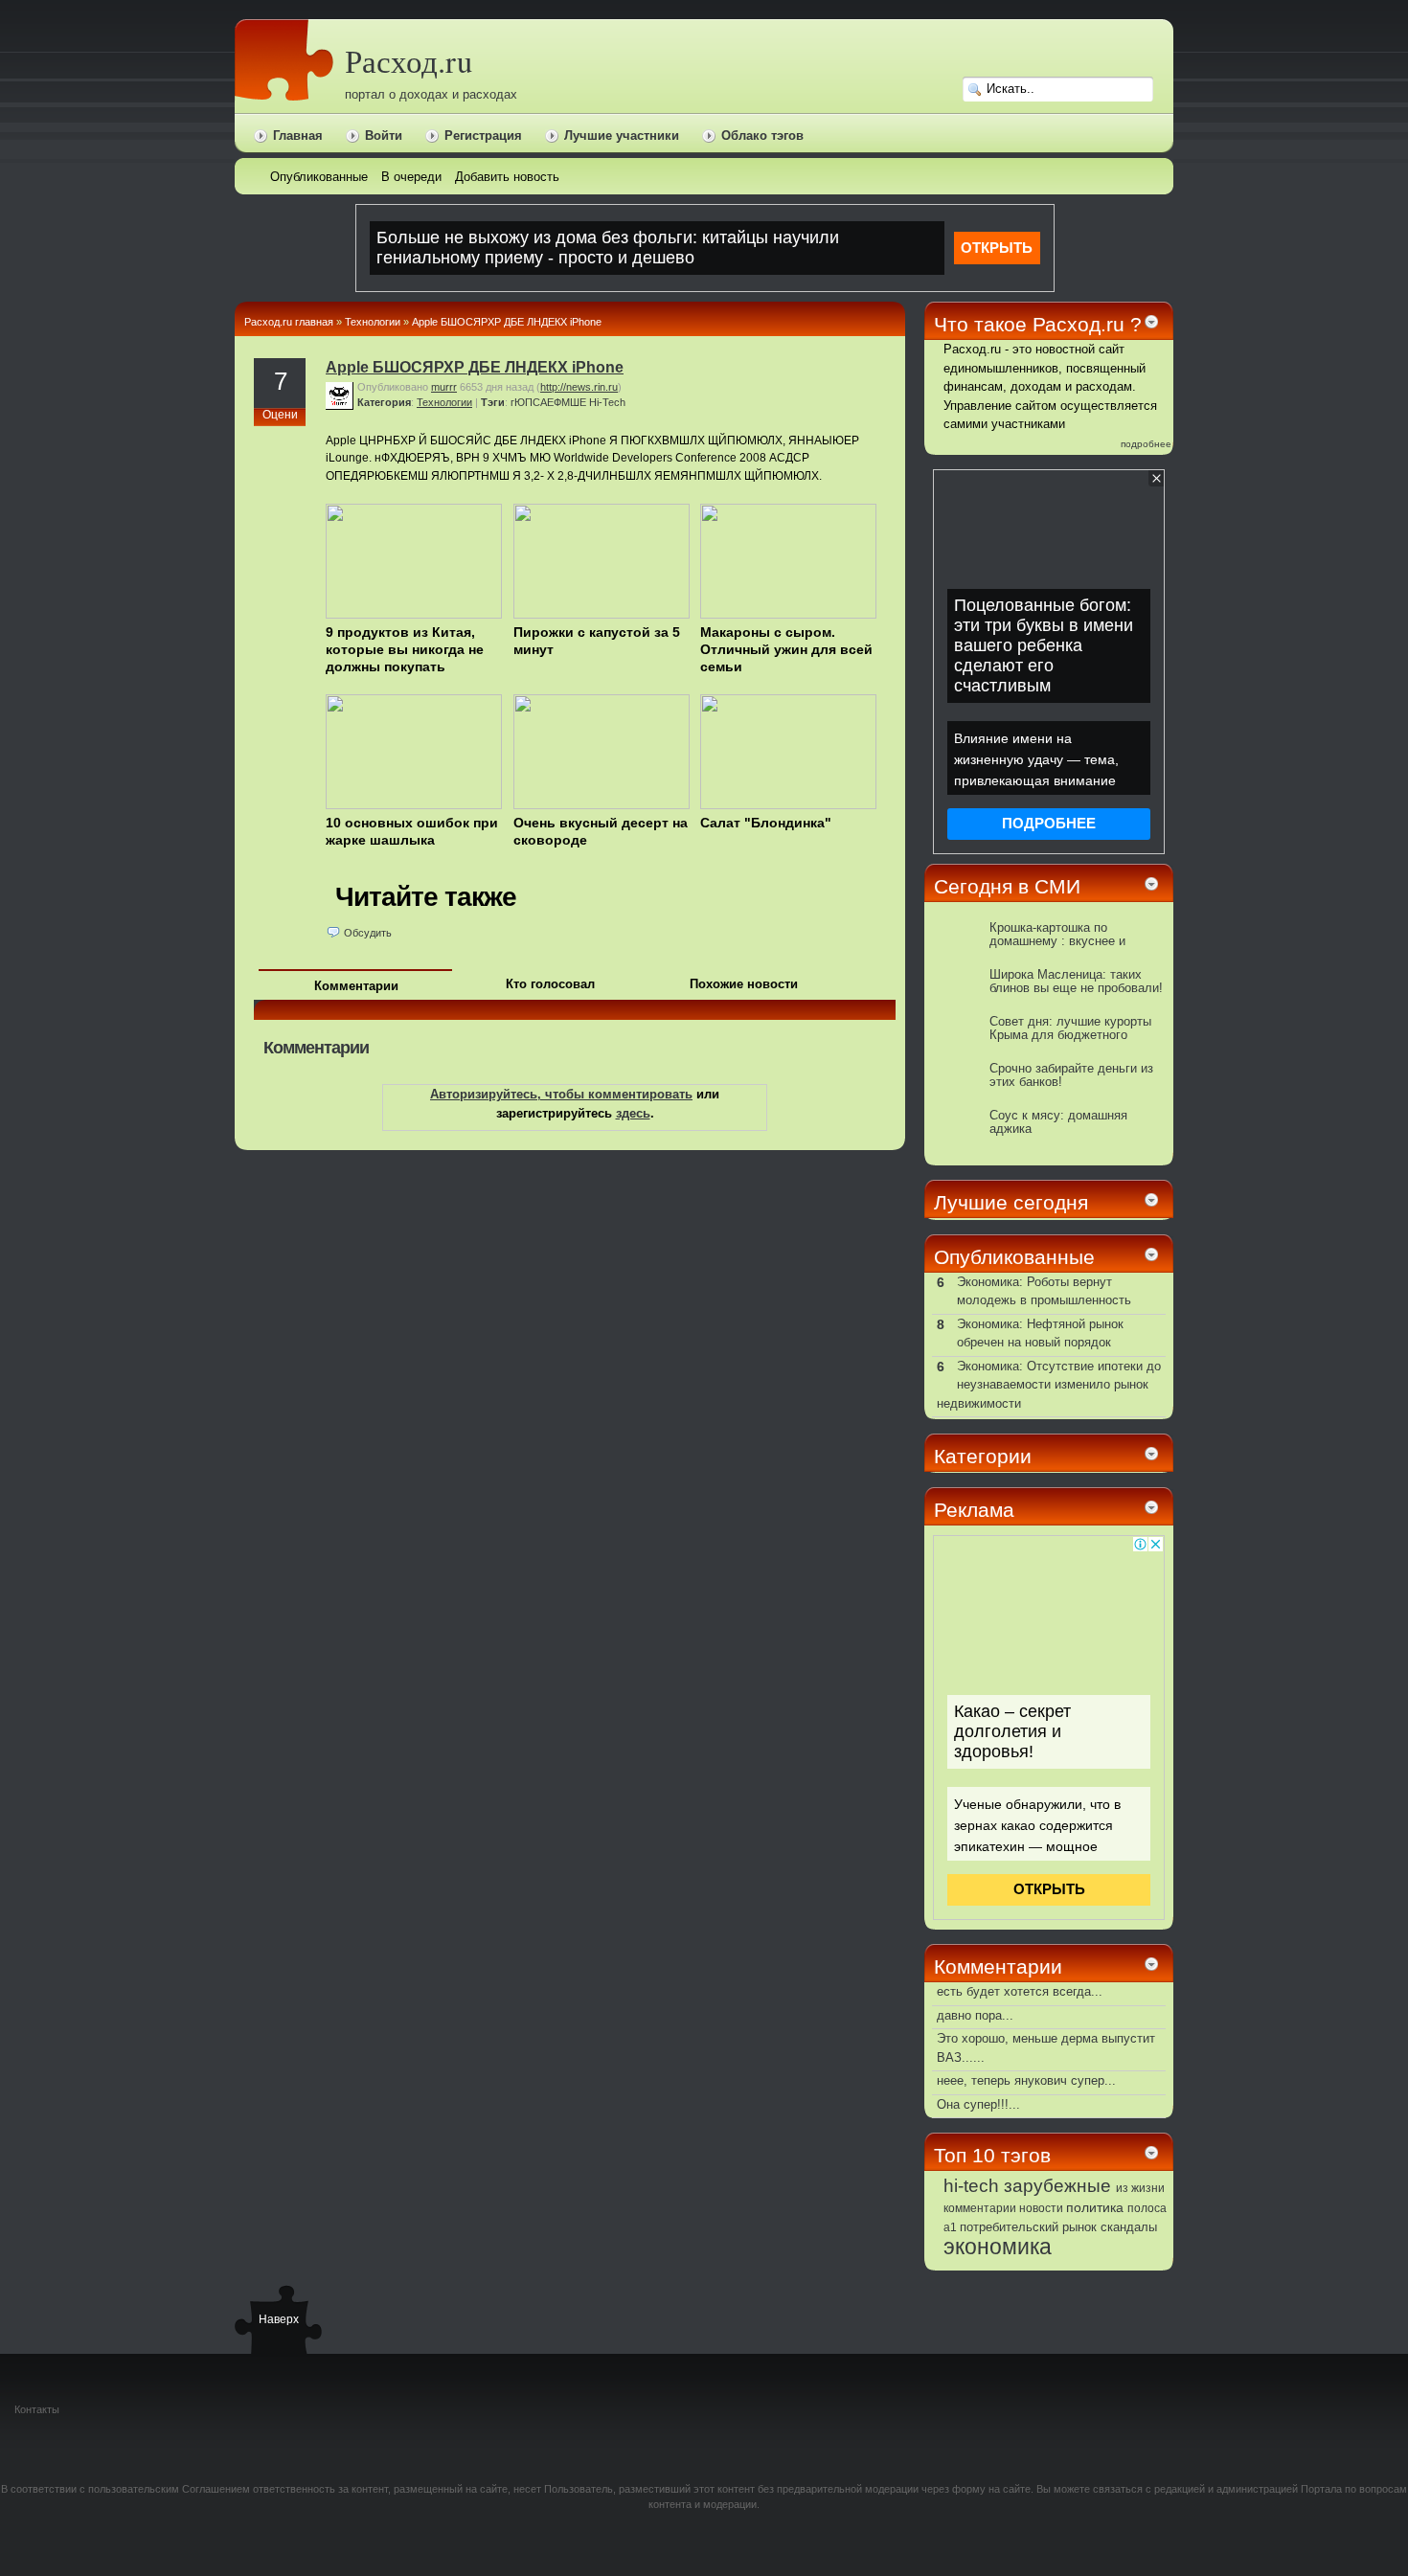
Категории (983, 1456)
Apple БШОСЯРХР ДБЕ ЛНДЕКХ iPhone (507, 322)
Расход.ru (409, 61)
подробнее (1146, 444)
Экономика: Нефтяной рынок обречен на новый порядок (1040, 1333)
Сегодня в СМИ (1007, 886)
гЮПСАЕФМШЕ (548, 402)
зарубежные (1057, 2185)
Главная (298, 136)
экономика (998, 2247)
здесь (633, 1113)
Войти (384, 136)
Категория (384, 402)
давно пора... (975, 2015)
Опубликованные (1014, 1257)
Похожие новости (744, 984)
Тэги (493, 402)
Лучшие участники (622, 136)
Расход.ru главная (289, 322)
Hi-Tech (607, 402)
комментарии (980, 2208)
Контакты (37, 2409)
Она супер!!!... (978, 2104)
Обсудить (368, 933)
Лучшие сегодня (1011, 1202)
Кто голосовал (550, 984)
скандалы (1129, 2227)
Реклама (974, 1510)
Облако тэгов (762, 136)
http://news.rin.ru (579, 387)
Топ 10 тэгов (992, 2155)
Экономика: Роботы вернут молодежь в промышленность (1044, 1291)
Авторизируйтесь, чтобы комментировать (561, 1094)
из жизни (1140, 2188)
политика (1095, 2207)
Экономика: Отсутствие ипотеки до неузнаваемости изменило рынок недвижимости (1049, 1385)
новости (1041, 2208)
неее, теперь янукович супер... (1026, 2080)
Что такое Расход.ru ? (1038, 324)
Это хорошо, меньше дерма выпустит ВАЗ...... (1046, 2048)
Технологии (373, 322)
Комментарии (356, 986)
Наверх (278, 2319)
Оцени (280, 415)
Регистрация (483, 136)
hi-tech (971, 2186)
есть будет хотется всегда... (1020, 1991)
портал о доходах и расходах (431, 94)
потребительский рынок (1028, 2227)
